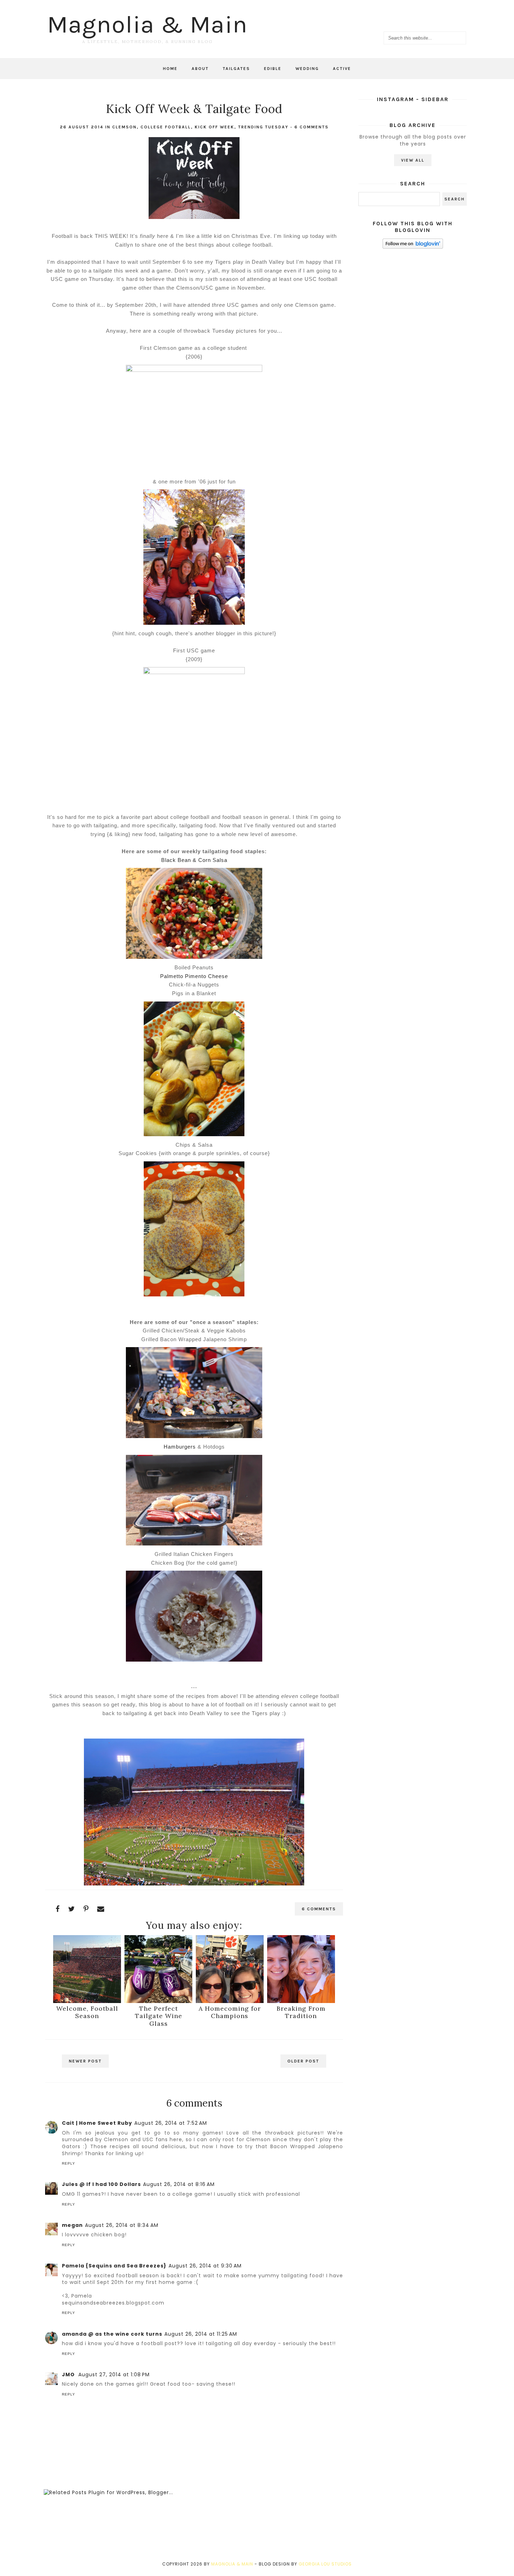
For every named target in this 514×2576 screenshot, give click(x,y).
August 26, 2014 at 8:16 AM (179, 2184)
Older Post (303, 2061)
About (200, 69)
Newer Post (85, 2061)
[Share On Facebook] (58, 1909)
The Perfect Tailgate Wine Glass (159, 2016)
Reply (69, 2163)
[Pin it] (86, 1909)
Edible (273, 69)
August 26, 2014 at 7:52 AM (171, 2123)
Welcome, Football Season (87, 2012)
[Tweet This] (72, 1909)
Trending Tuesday (263, 127)
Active (342, 69)
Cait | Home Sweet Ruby (97, 2123)
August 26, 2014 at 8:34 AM (122, 2225)
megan (72, 2225)
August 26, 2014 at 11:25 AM (201, 2334)
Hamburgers (180, 1447)
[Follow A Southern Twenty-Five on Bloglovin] (413, 247)
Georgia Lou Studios (325, 2564)
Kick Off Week (215, 127)
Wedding (307, 69)
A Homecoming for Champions (230, 2012)
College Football (166, 127)
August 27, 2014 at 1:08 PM (114, 2375)
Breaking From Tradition (301, 2012)
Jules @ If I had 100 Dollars (101, 2184)
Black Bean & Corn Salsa (194, 860)
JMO (69, 2375)
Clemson (124, 127)
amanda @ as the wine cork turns (112, 2334)
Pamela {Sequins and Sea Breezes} (114, 2266)
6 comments (312, 127)
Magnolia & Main (147, 24)
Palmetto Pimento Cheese (194, 976)
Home (170, 69)
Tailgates (236, 69)
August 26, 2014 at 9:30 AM (205, 2266)
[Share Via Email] (101, 1909)
